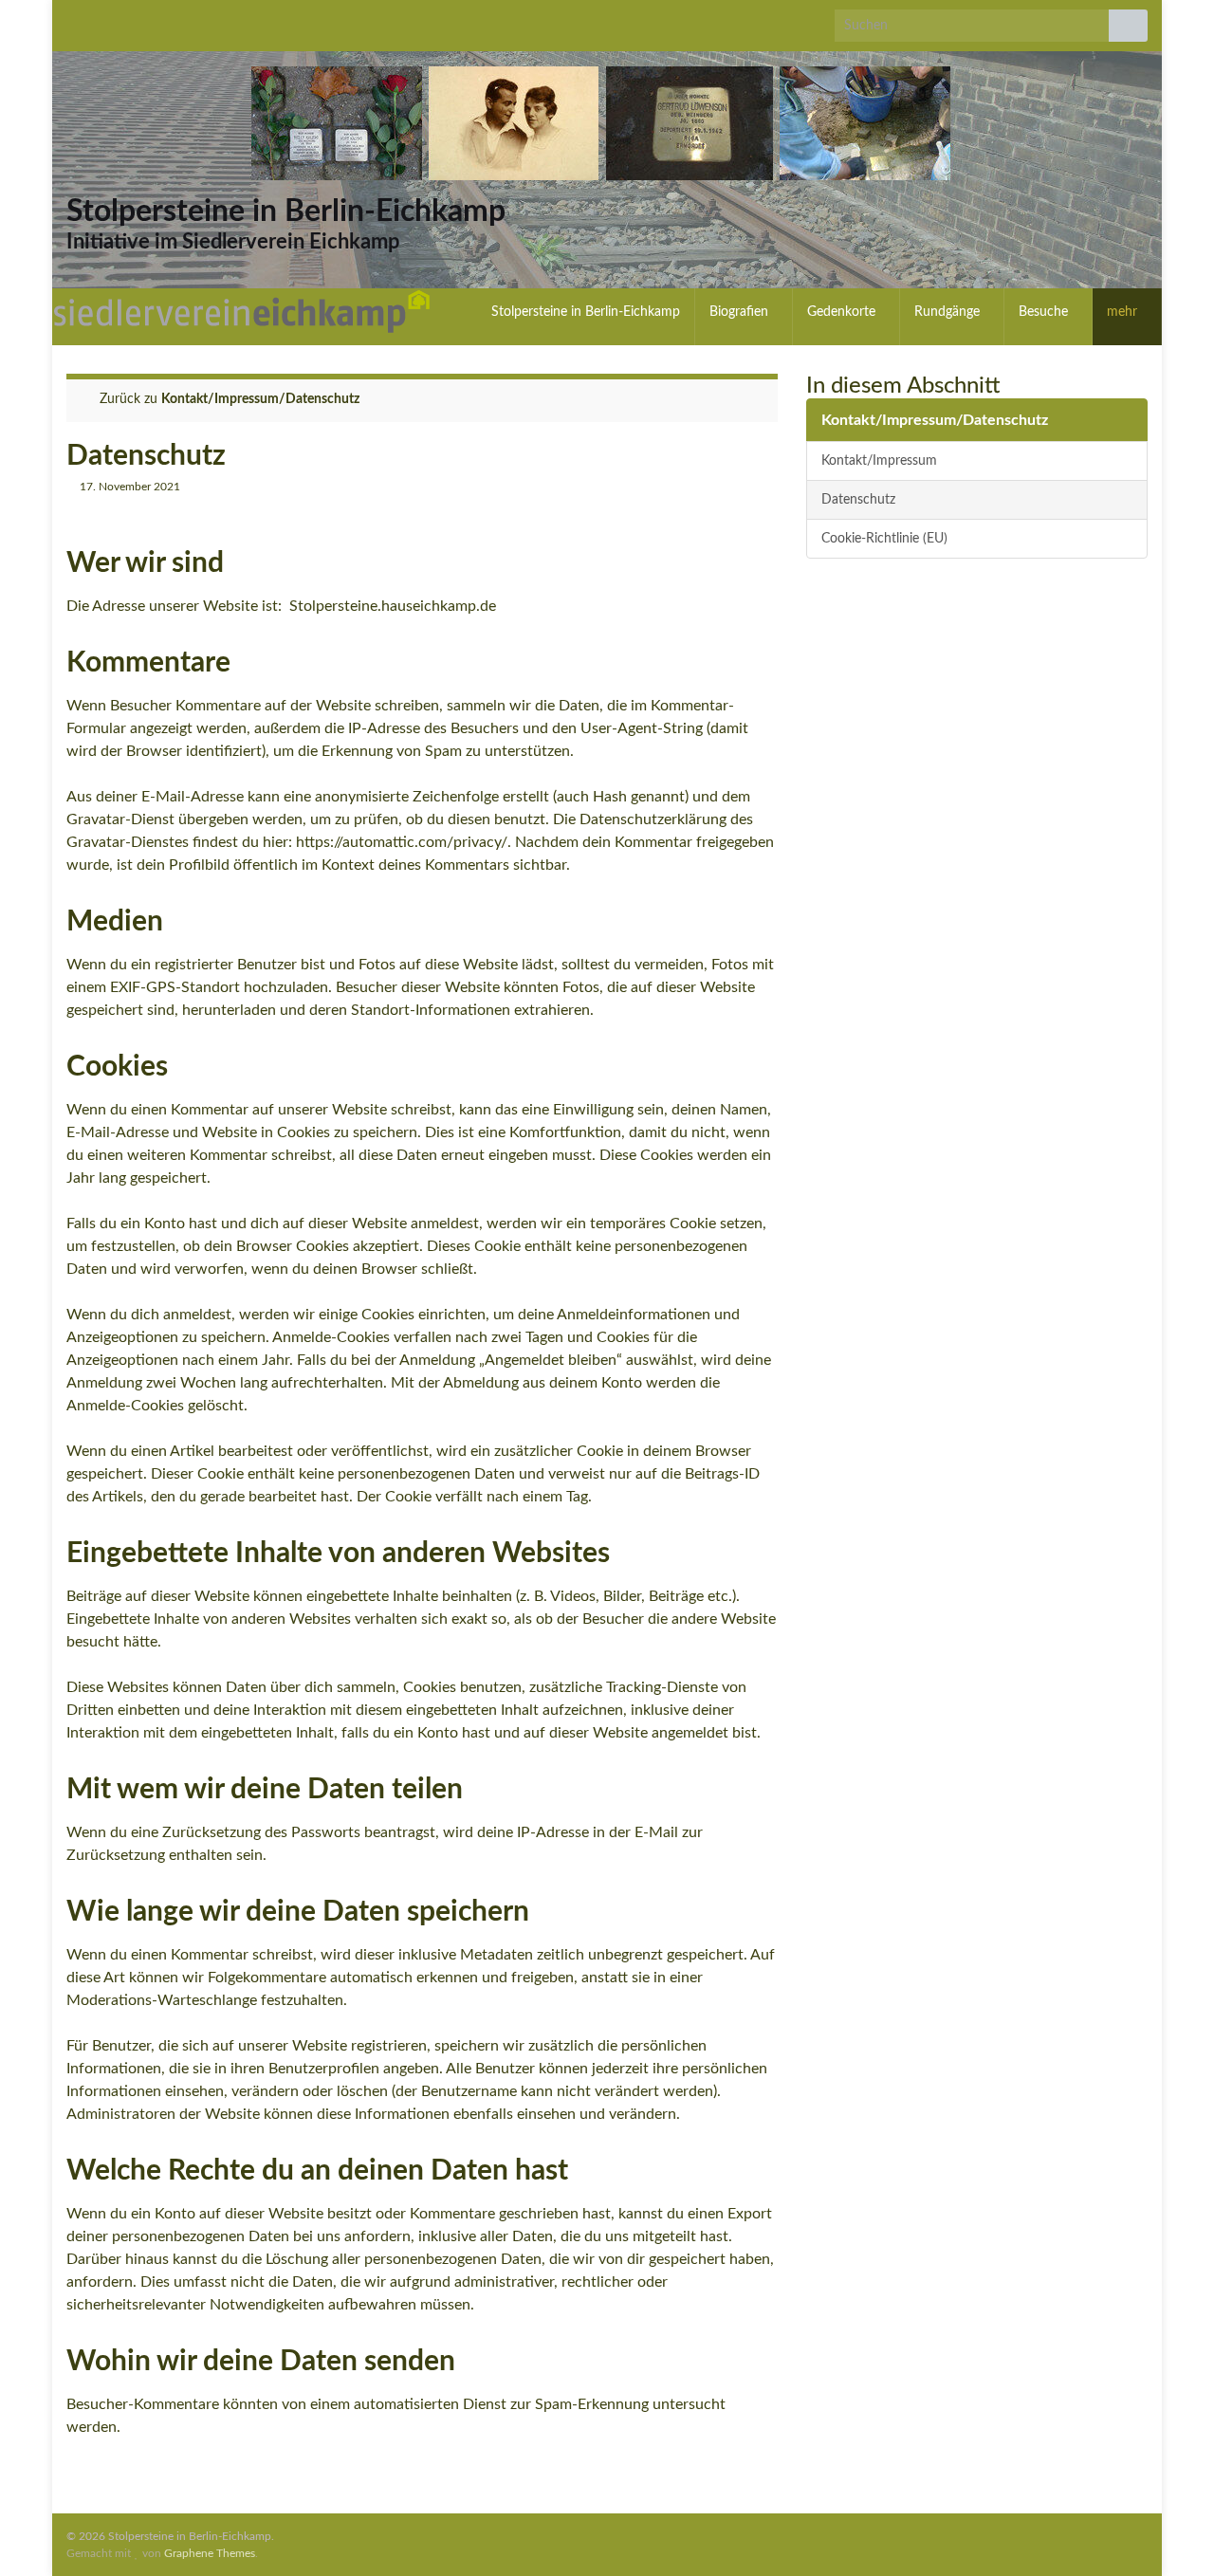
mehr (1124, 312)
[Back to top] (1171, 2533)
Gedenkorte (843, 312)
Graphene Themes (210, 2553)
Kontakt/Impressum (879, 460)
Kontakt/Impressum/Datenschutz (260, 399)
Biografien (741, 312)
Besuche (1045, 312)
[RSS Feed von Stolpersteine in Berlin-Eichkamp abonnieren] (75, 21)
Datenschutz (858, 499)
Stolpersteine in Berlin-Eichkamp (286, 212)
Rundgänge (949, 312)
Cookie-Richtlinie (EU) (884, 538)
